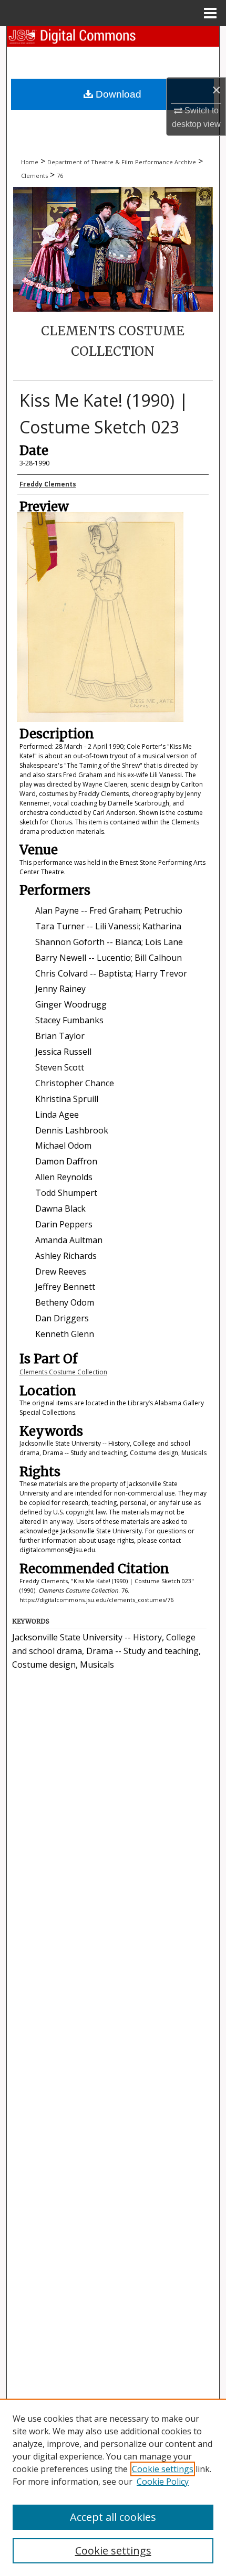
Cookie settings (163, 2469)
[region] (113, 2487)
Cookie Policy (163, 2482)
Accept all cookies (113, 2517)
